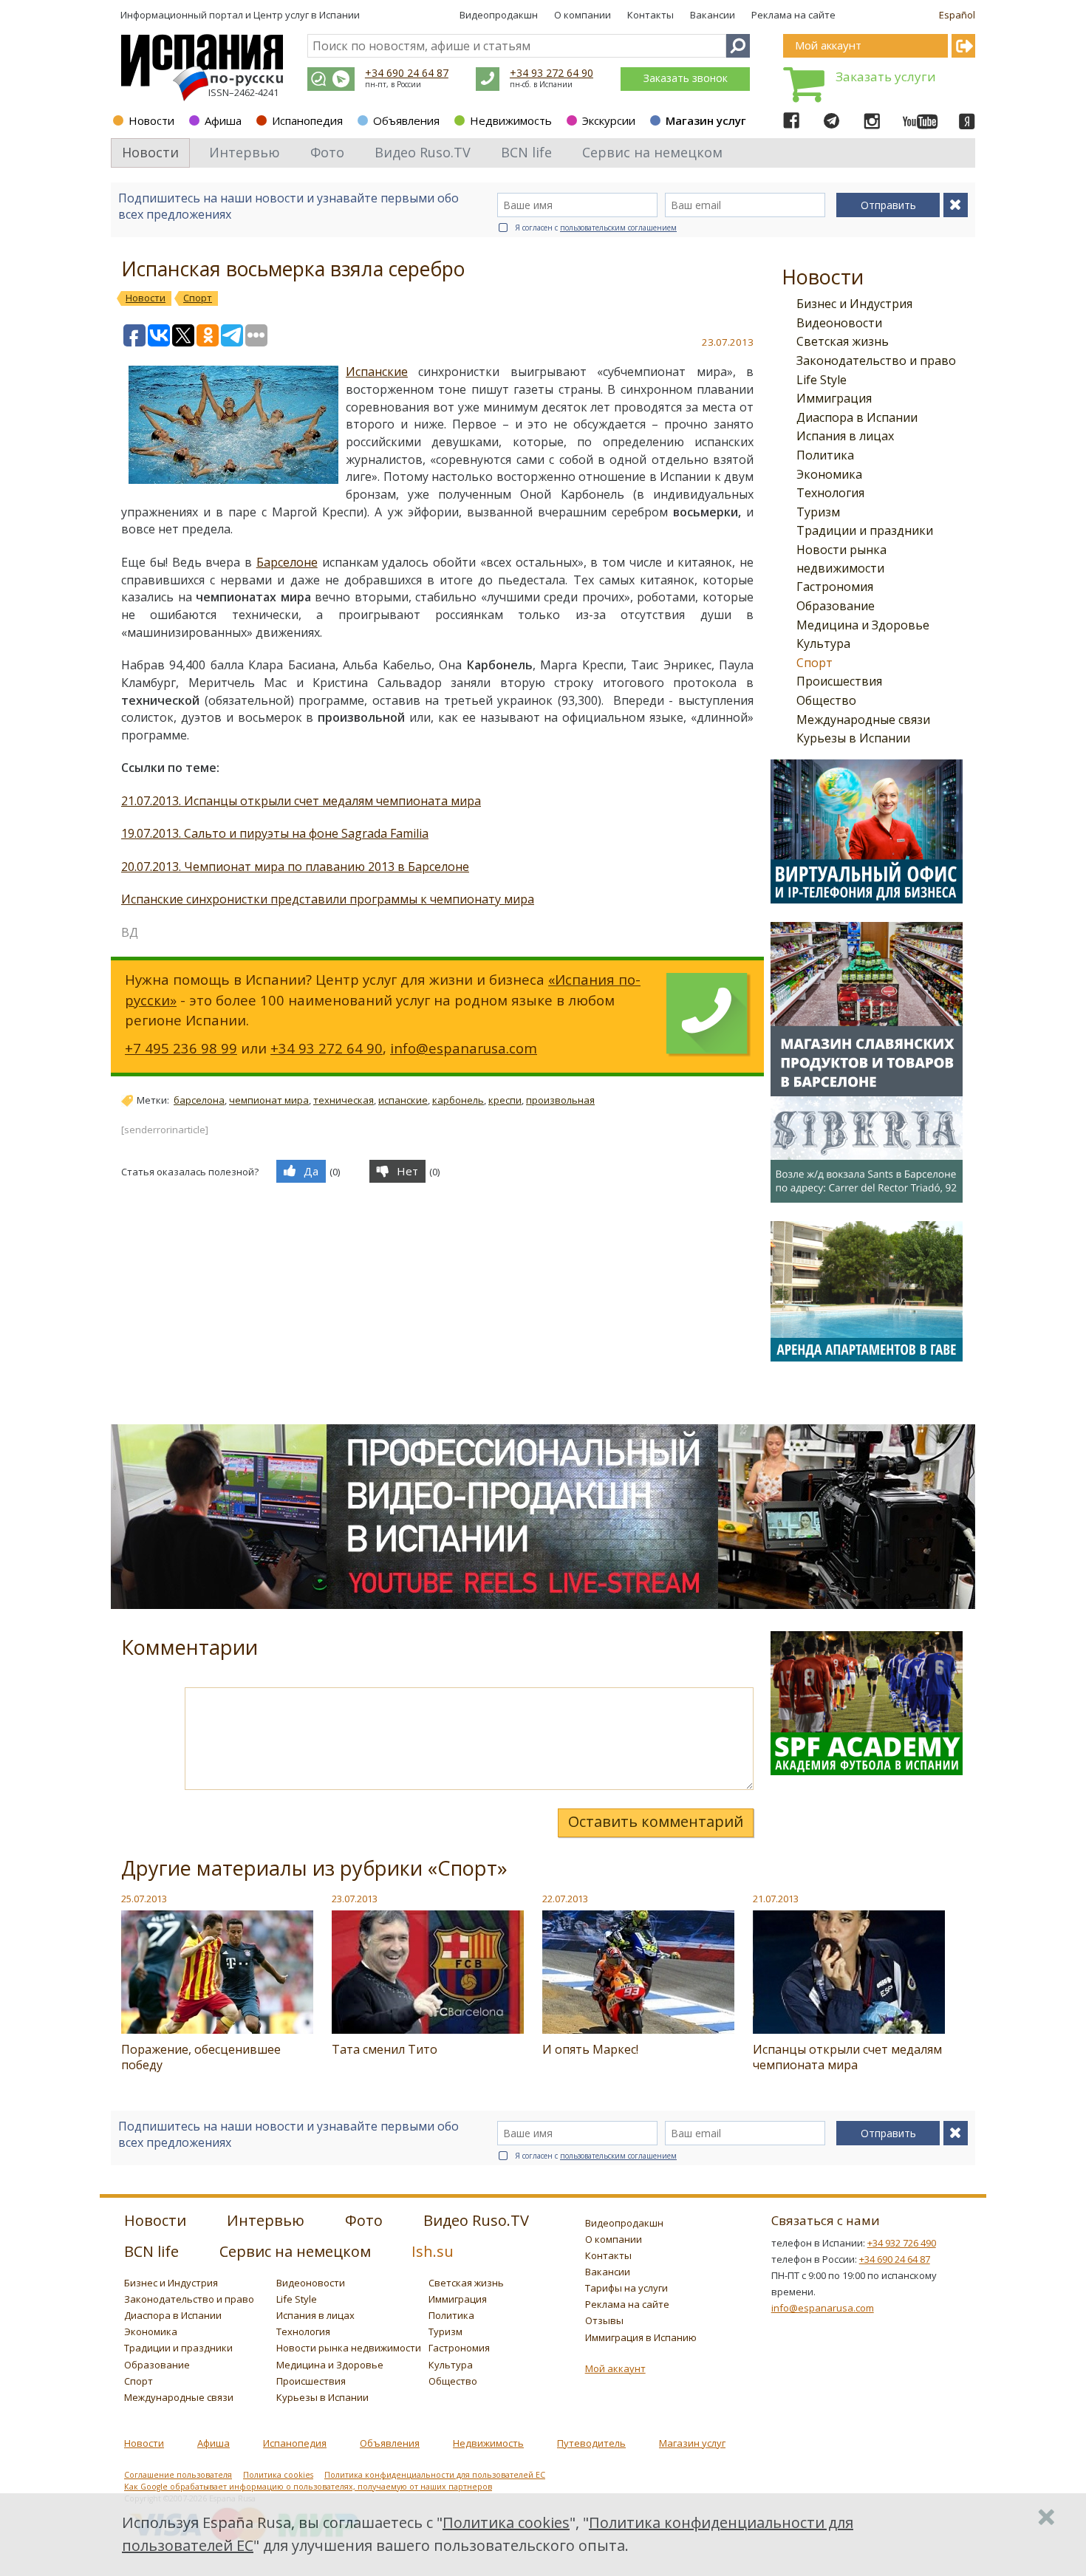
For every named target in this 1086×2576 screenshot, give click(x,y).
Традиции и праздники (865, 530)
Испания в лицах (845, 436)
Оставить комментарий (656, 1821)
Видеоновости (839, 323)
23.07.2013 (355, 1899)
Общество (826, 700)
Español (957, 15)
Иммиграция (834, 398)
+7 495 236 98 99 (181, 1048)
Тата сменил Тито (385, 2049)
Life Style (822, 380)
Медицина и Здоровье (863, 625)
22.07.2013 (565, 1899)
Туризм (818, 512)
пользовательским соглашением (618, 228)
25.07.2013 (144, 1899)
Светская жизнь (843, 341)
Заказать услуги (886, 76)
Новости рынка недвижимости (349, 2348)
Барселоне (287, 562)
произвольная (560, 1100)
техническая (344, 1100)
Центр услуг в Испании (307, 15)
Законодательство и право (876, 361)
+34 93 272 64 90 (551, 73)
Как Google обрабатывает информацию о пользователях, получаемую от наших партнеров (308, 2487)
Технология (830, 493)
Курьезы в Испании (853, 738)
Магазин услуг (706, 120)
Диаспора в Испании (857, 417)
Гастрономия (835, 587)
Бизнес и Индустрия (854, 304)
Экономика (829, 474)
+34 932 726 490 (902, 2243)
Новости (151, 120)
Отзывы (604, 2320)
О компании (583, 15)
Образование (836, 606)
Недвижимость (511, 120)
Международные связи (863, 720)
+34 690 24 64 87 (407, 73)
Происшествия (839, 681)
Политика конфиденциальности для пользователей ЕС (435, 2475)
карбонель (458, 1100)
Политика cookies (278, 2475)
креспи (505, 1100)
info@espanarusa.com (464, 1048)
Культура (823, 643)
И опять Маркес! (590, 2049)
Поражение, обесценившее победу (201, 2057)
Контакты (650, 15)
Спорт (814, 663)
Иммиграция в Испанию (641, 2337)
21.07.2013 (776, 1899)
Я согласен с (596, 228)
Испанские (377, 372)
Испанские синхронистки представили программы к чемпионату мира (328, 899)
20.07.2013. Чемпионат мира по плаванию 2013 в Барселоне (295, 867)
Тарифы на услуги (626, 2288)
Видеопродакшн (499, 15)
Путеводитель (591, 2443)
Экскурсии (609, 120)
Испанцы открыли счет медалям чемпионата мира (847, 2057)
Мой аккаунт (615, 2368)
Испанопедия (307, 120)
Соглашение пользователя (178, 2475)
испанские (403, 1100)
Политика (825, 455)
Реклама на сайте (793, 15)
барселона (199, 1100)
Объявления (406, 120)
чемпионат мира (269, 1100)
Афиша (223, 120)
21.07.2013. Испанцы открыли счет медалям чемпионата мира (301, 801)
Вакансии (713, 15)
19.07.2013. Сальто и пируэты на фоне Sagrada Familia (275, 833)
